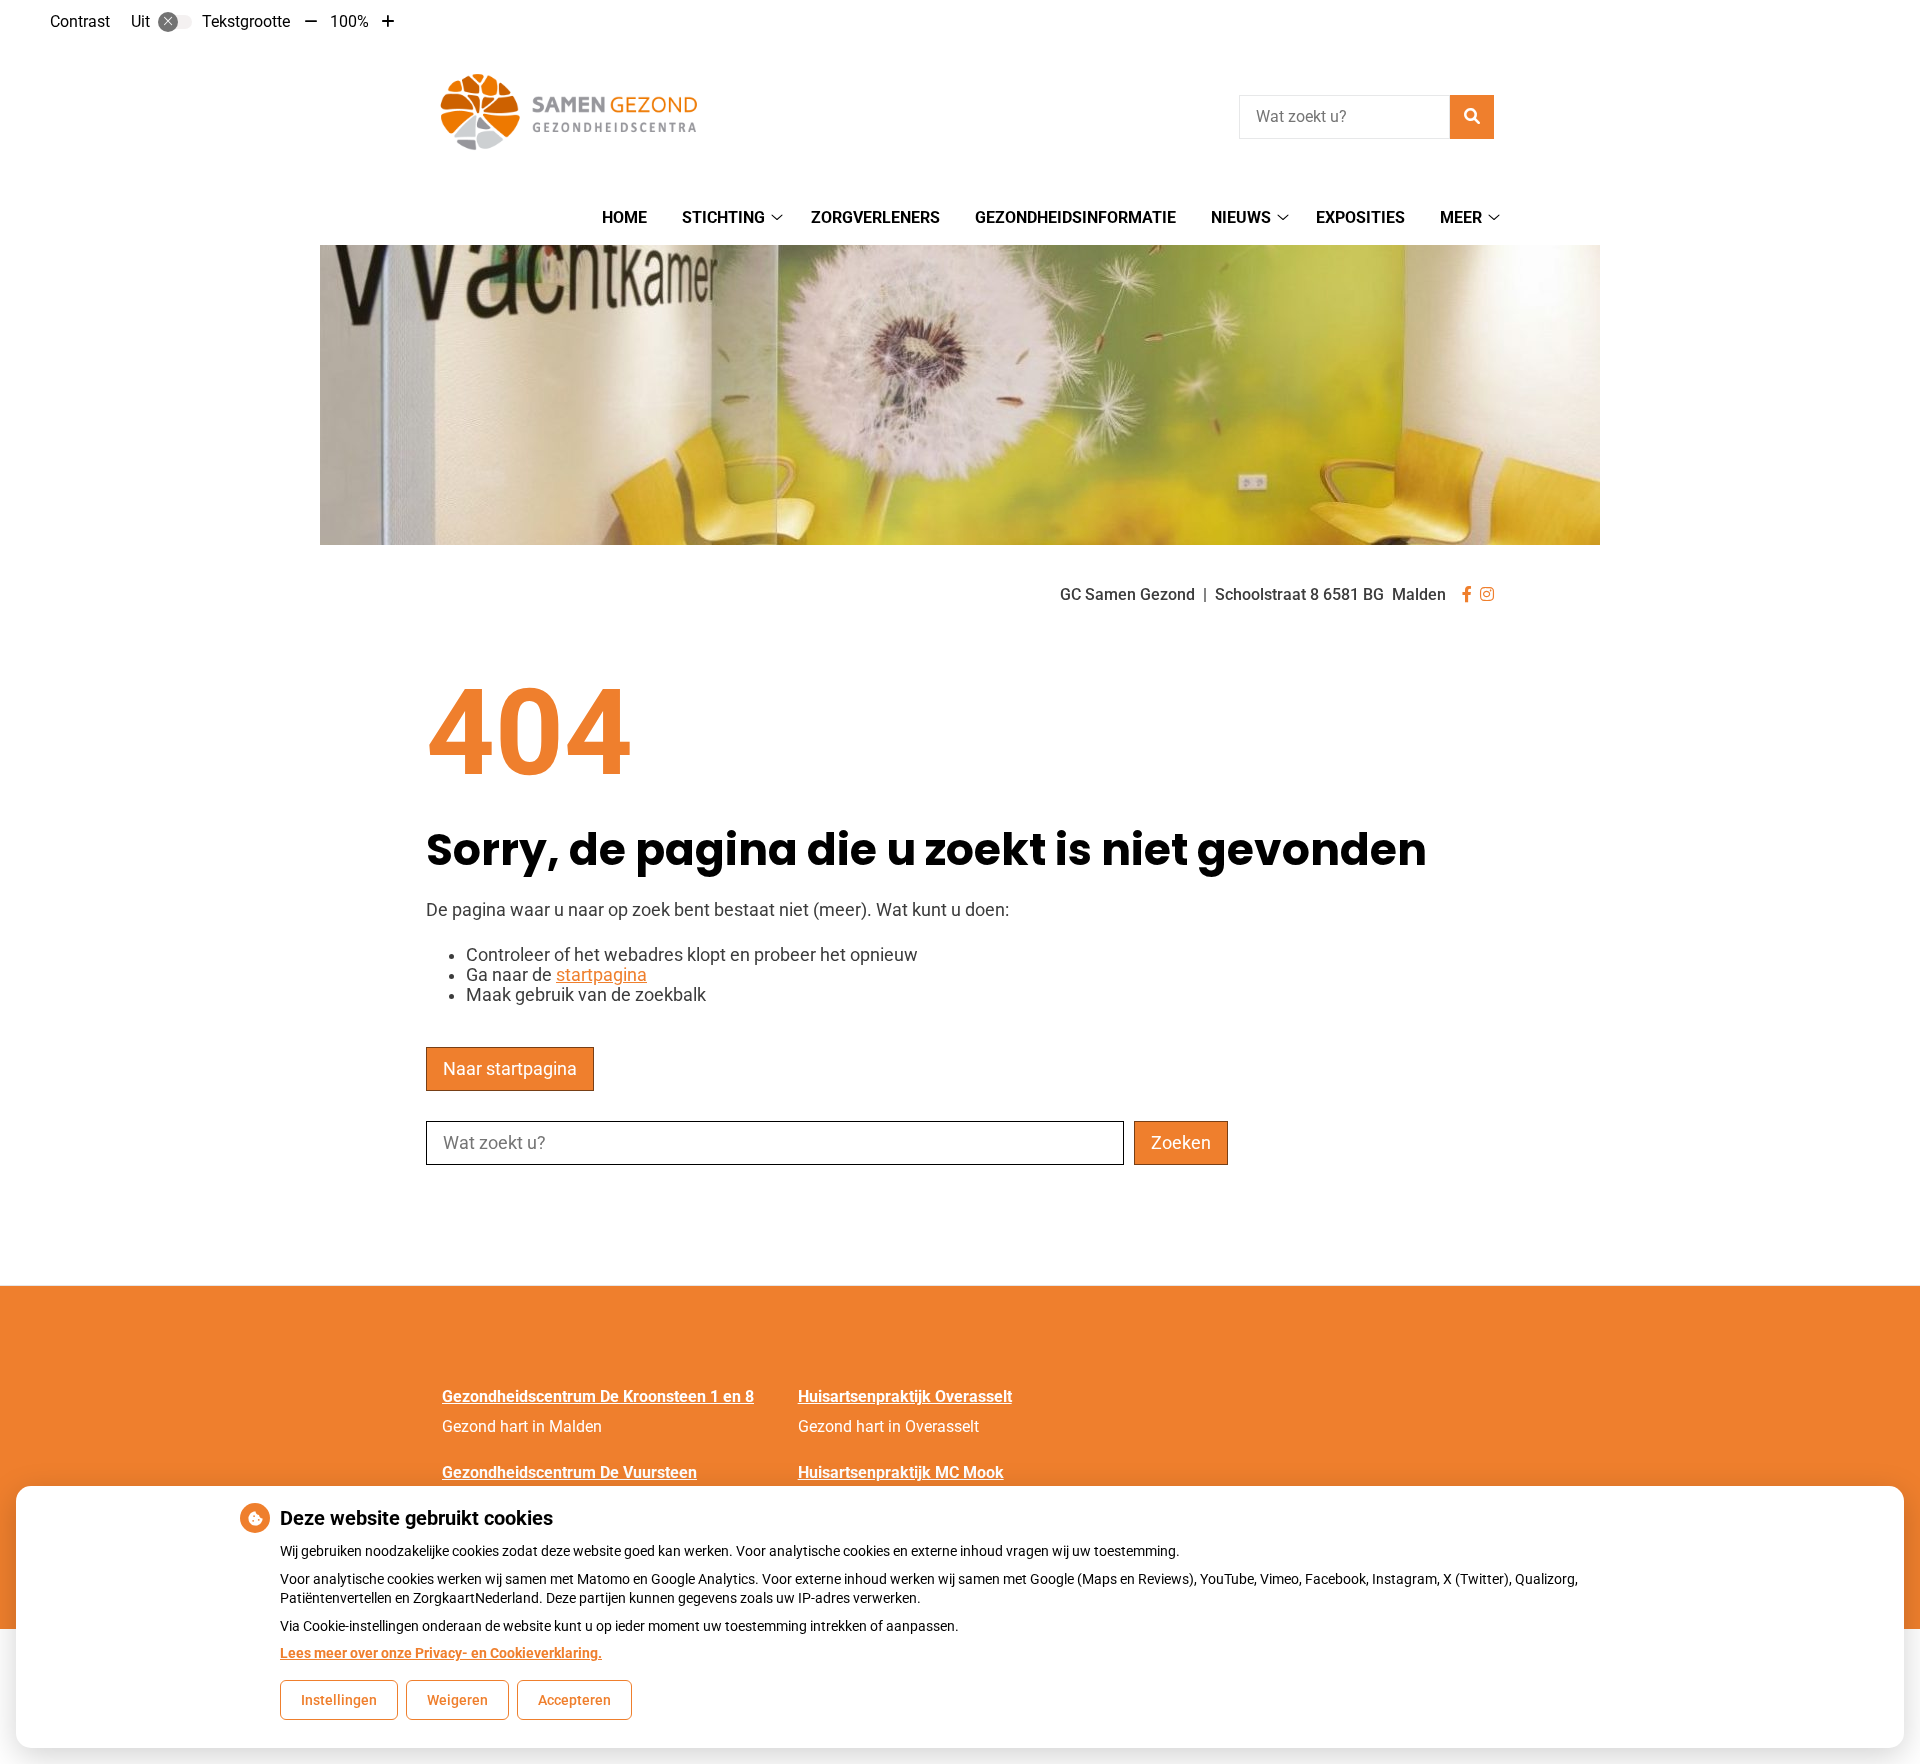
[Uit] (175, 22)
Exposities (1360, 217)
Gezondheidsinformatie (1075, 217)
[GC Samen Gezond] (576, 114)
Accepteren (574, 1700)
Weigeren (457, 1700)
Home (624, 217)
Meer (1461, 217)
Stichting (723, 217)
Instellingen (339, 1700)
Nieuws (1241, 217)
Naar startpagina (510, 1069)
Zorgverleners (875, 217)
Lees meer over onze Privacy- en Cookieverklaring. (441, 1653)
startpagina (601, 975)
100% (349, 21)
